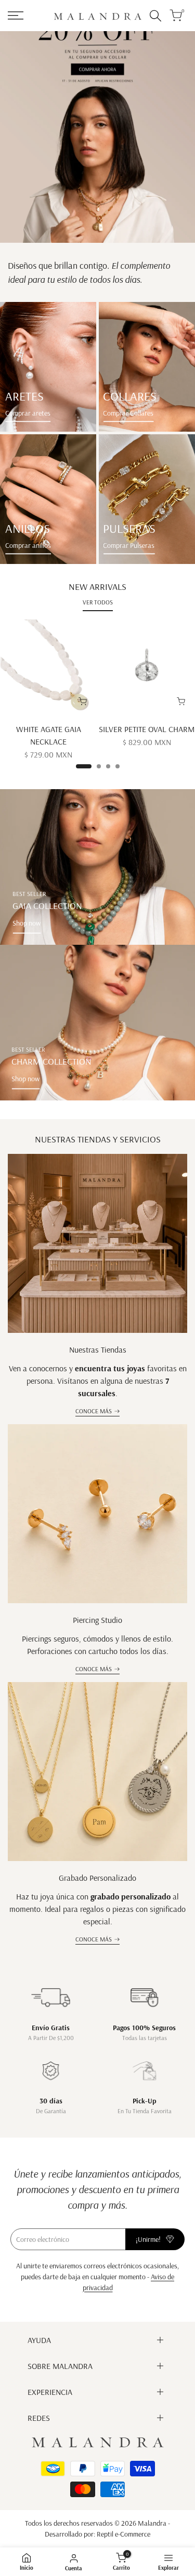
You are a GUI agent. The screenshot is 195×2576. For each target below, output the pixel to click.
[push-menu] (16, 16)
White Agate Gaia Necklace (49, 735)
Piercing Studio (97, 1620)
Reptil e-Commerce (123, 2534)
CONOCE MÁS (94, 1411)
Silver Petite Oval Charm (147, 729)
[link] (48, 367)
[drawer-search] (155, 16)
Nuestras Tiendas (98, 1349)
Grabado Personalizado (97, 1878)
